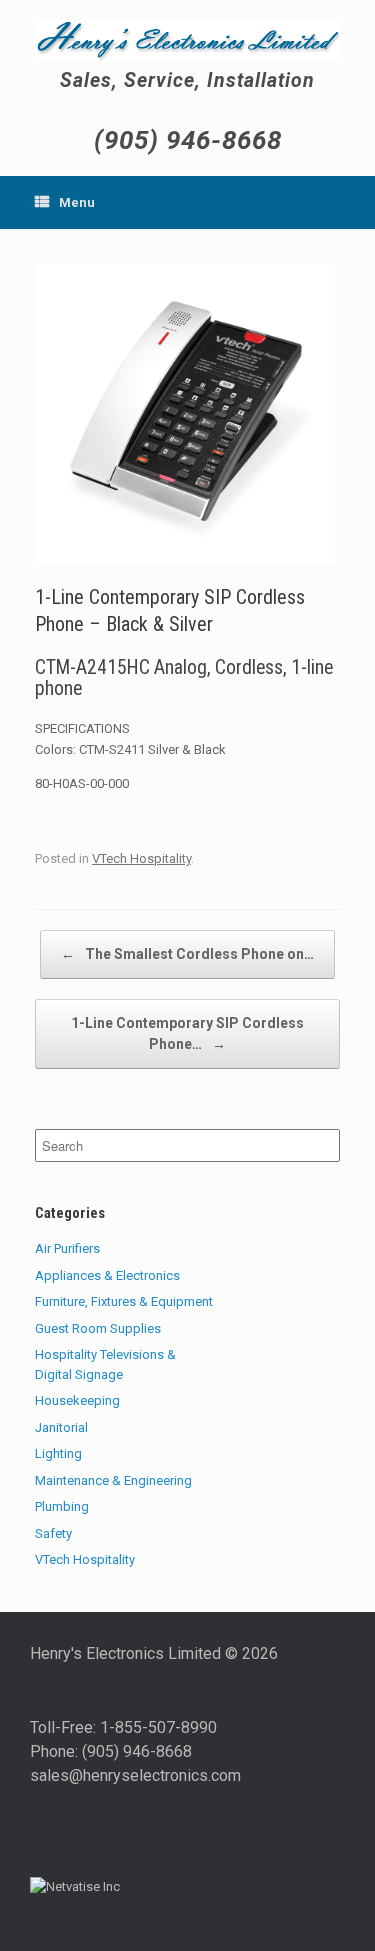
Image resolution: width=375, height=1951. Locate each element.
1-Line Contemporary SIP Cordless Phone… (187, 1033)
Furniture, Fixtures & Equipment (124, 1301)
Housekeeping (77, 1400)
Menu (77, 202)
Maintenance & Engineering (113, 1480)
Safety (53, 1533)
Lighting (58, 1453)
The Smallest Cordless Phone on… (187, 954)
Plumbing (62, 1506)
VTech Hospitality (141, 858)
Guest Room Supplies (98, 1328)
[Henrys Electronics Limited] (187, 40)
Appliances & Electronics (107, 1275)
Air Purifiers (67, 1248)
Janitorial (61, 1427)
